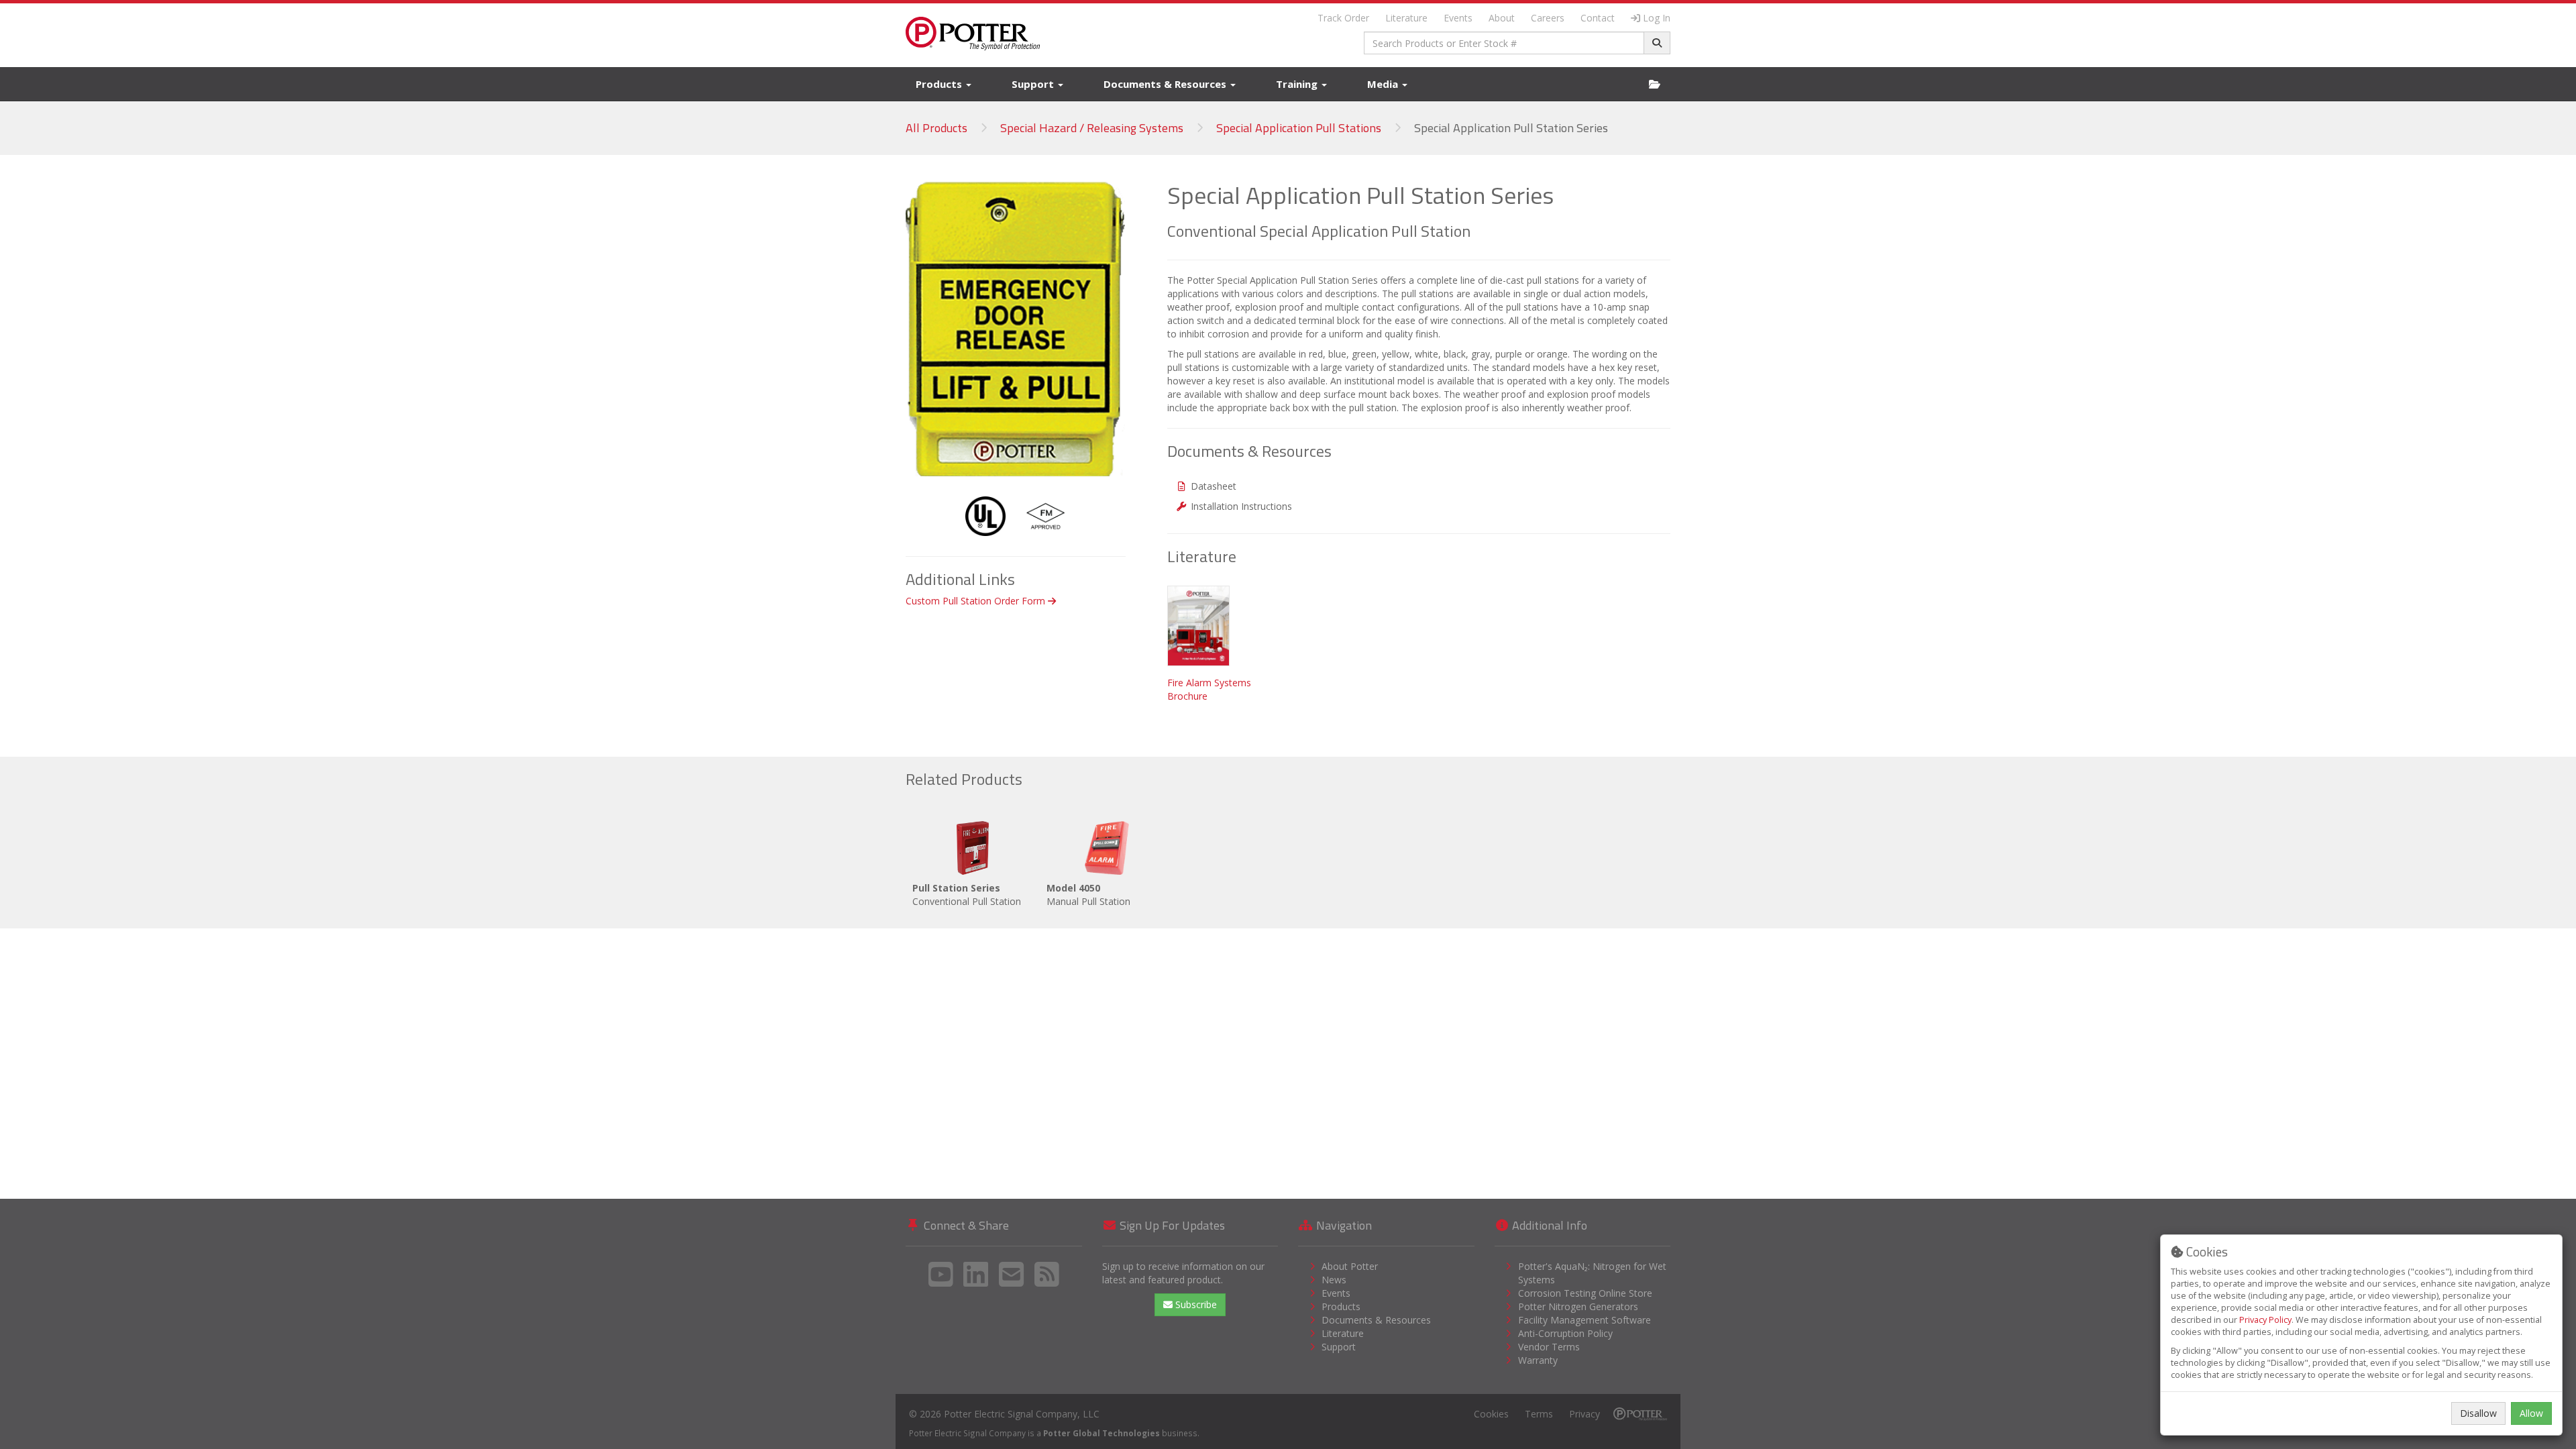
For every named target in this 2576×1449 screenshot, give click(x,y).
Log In (1657, 18)
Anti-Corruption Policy (1565, 1333)
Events (1458, 18)
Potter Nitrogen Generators (1578, 1306)
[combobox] (1504, 43)
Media (1384, 84)
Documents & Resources (1166, 84)
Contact (1598, 18)
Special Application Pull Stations (1299, 128)
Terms (1539, 1414)
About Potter (1350, 1266)
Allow (2531, 1413)
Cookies (1491, 1414)
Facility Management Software (1585, 1320)
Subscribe (1195, 1304)
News (1334, 1280)
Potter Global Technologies (1102, 1433)
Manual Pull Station (1088, 895)
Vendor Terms (1549, 1347)
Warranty (1538, 1360)
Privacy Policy (2265, 1320)
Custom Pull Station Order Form (977, 601)
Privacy (1585, 1414)
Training (1298, 84)
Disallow (2478, 1413)
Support (1034, 84)
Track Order (1343, 18)
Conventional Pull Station (967, 895)
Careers (1548, 18)
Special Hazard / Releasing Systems (1092, 128)
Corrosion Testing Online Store (1585, 1293)
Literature (1406, 18)
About (1502, 18)
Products (940, 84)
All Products (936, 128)
